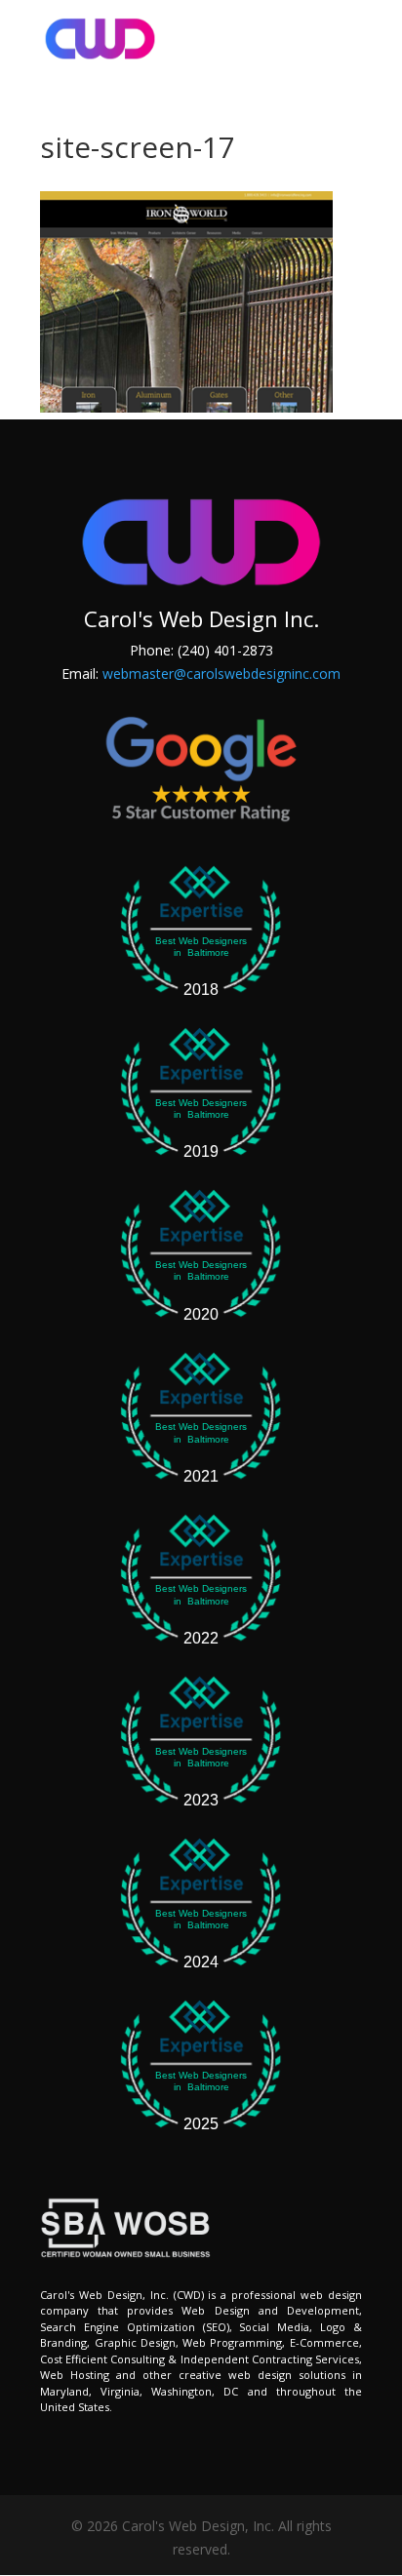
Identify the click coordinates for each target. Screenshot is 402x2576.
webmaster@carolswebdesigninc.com (221, 674)
